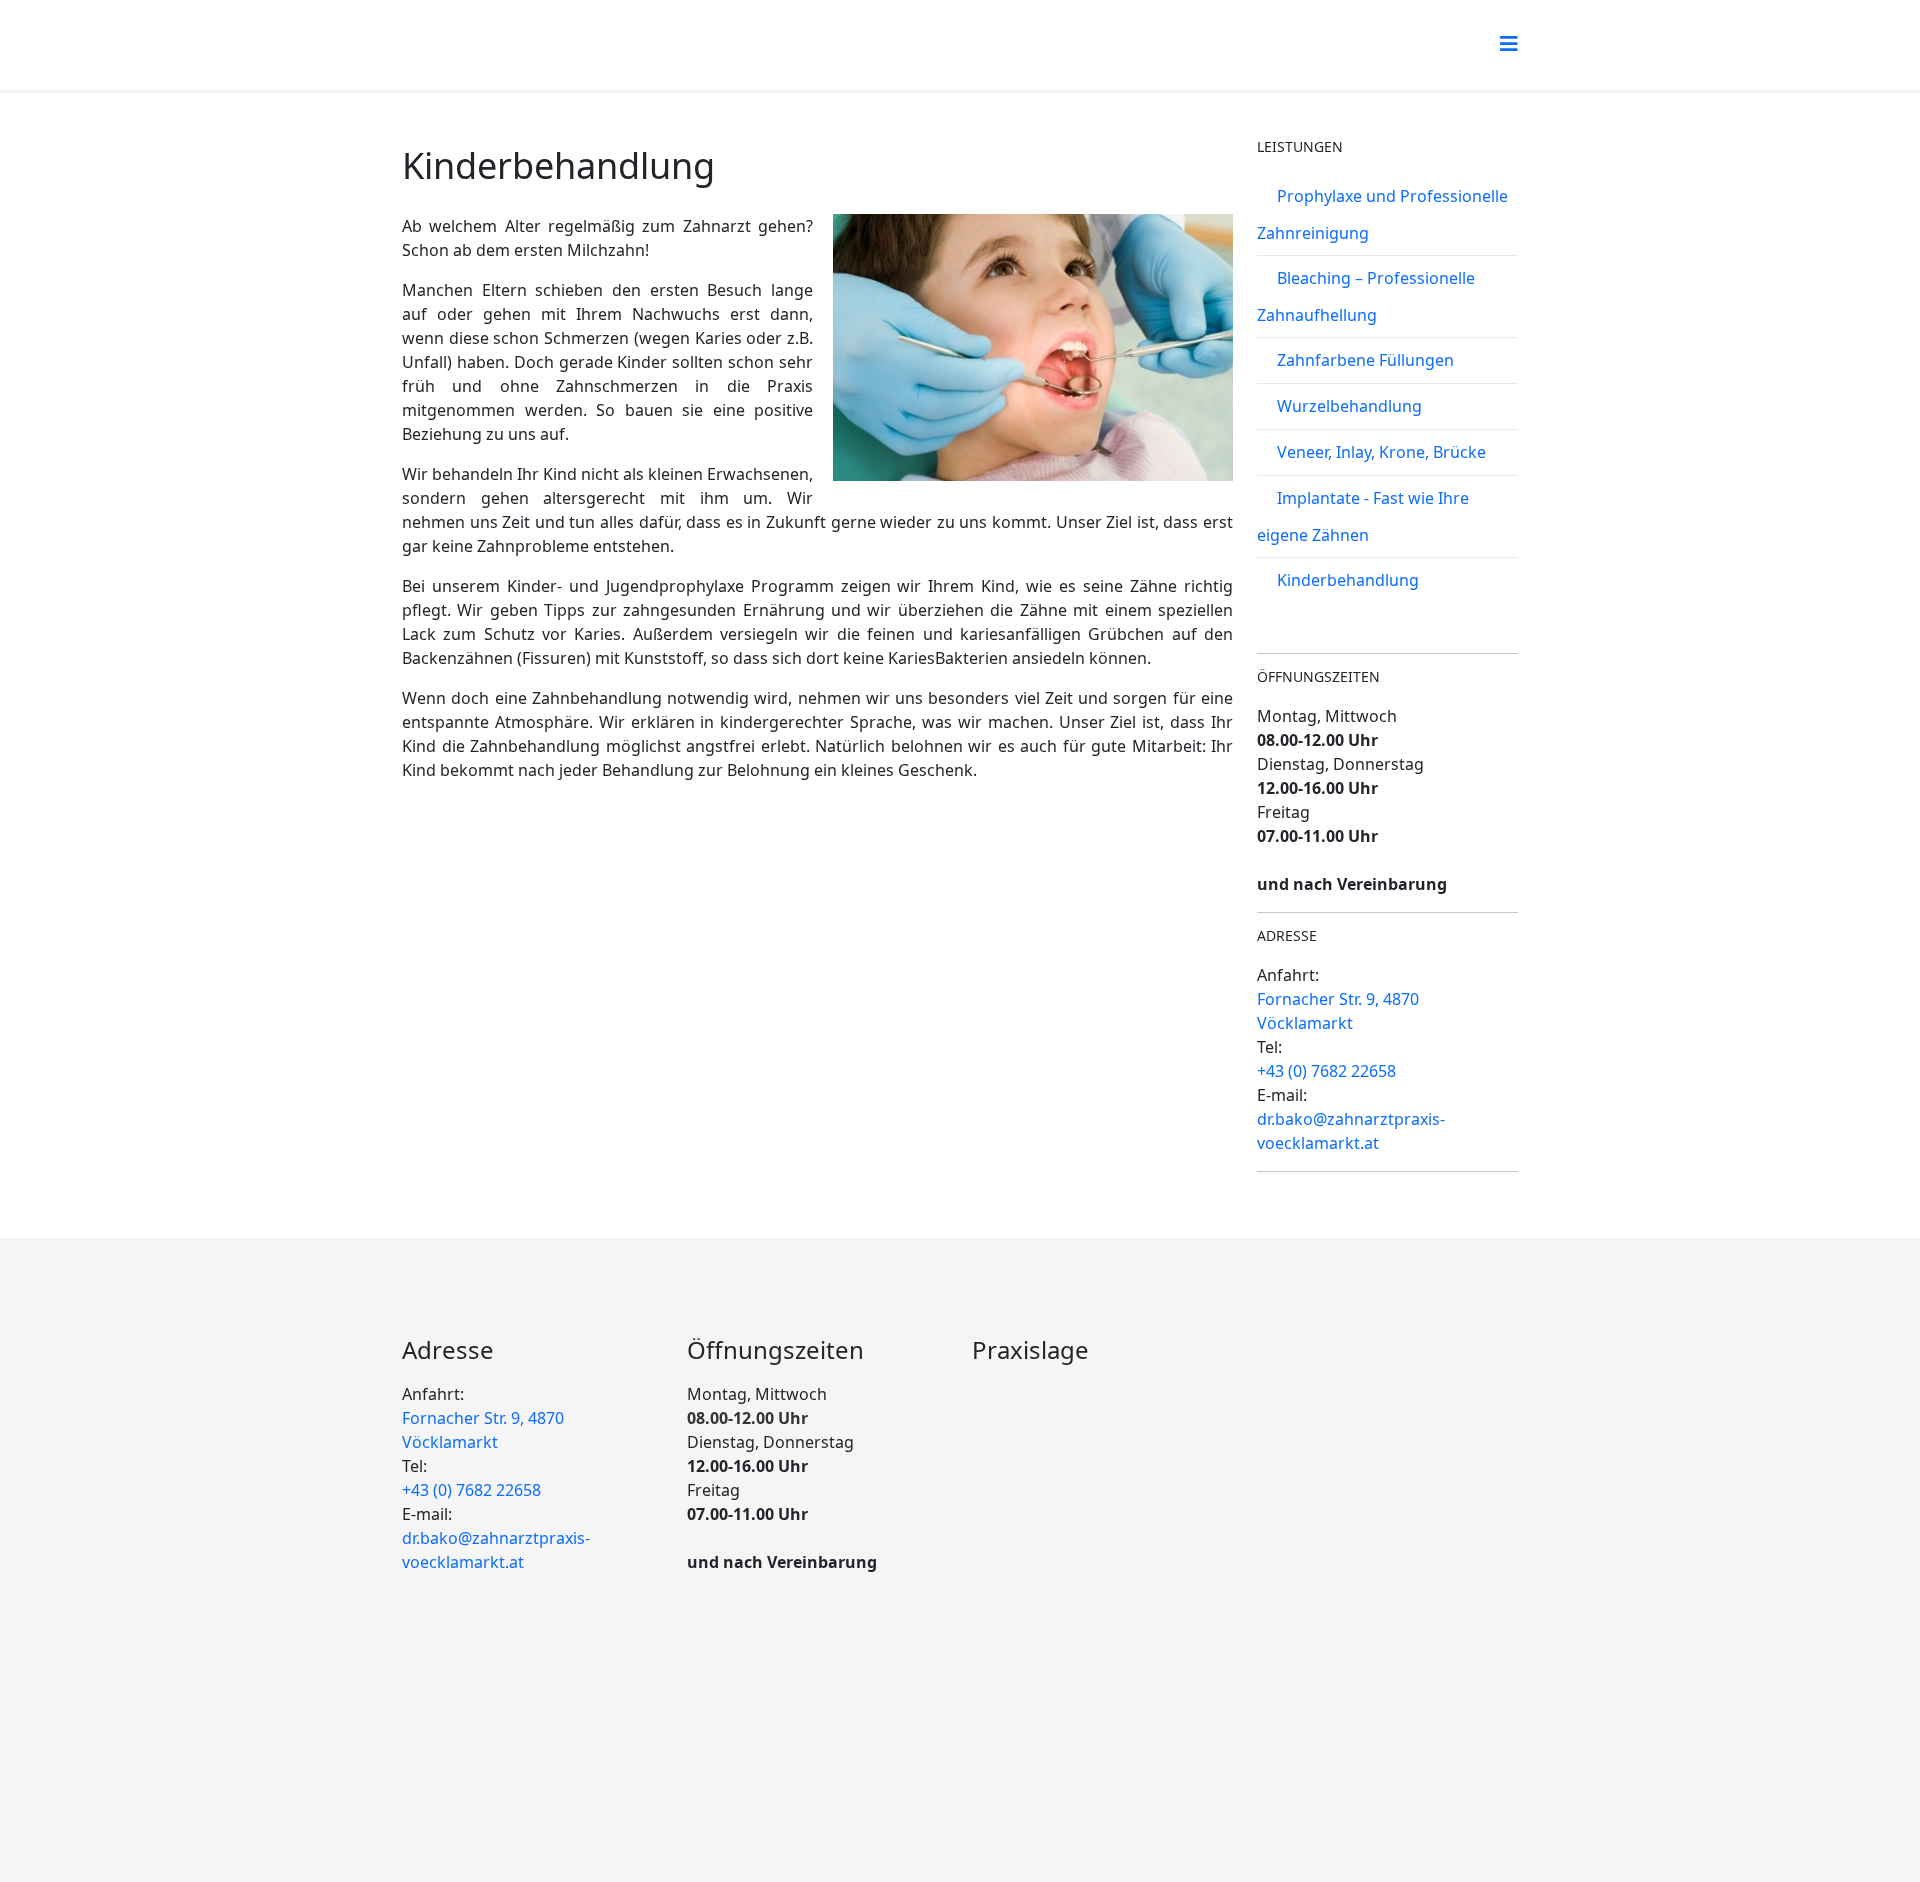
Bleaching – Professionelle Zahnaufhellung (1366, 296)
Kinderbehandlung (1348, 580)
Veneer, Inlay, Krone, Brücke (1381, 452)
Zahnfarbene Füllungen (1365, 360)
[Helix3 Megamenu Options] (1509, 43)
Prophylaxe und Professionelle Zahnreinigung (1382, 214)
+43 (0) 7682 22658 (1326, 1071)
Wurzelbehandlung (1349, 406)
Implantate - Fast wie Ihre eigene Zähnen (1363, 516)
